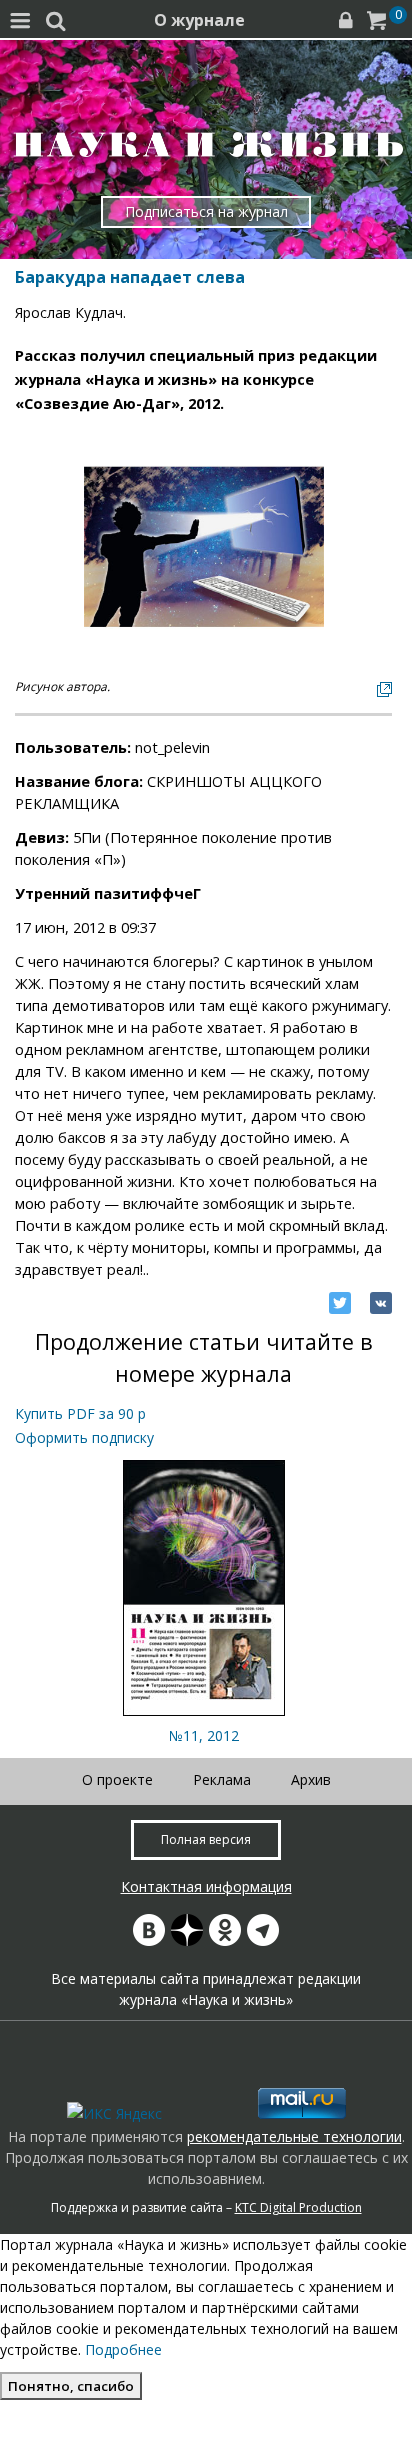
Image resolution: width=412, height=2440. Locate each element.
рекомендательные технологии (294, 2136)
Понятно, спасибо (71, 2386)
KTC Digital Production (298, 2207)
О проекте (117, 1779)
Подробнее (123, 2349)
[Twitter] (340, 1303)
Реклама (222, 1779)
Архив (311, 1779)
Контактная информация (206, 1886)
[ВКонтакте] (381, 1303)
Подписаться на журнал (206, 211)
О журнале (199, 20)
